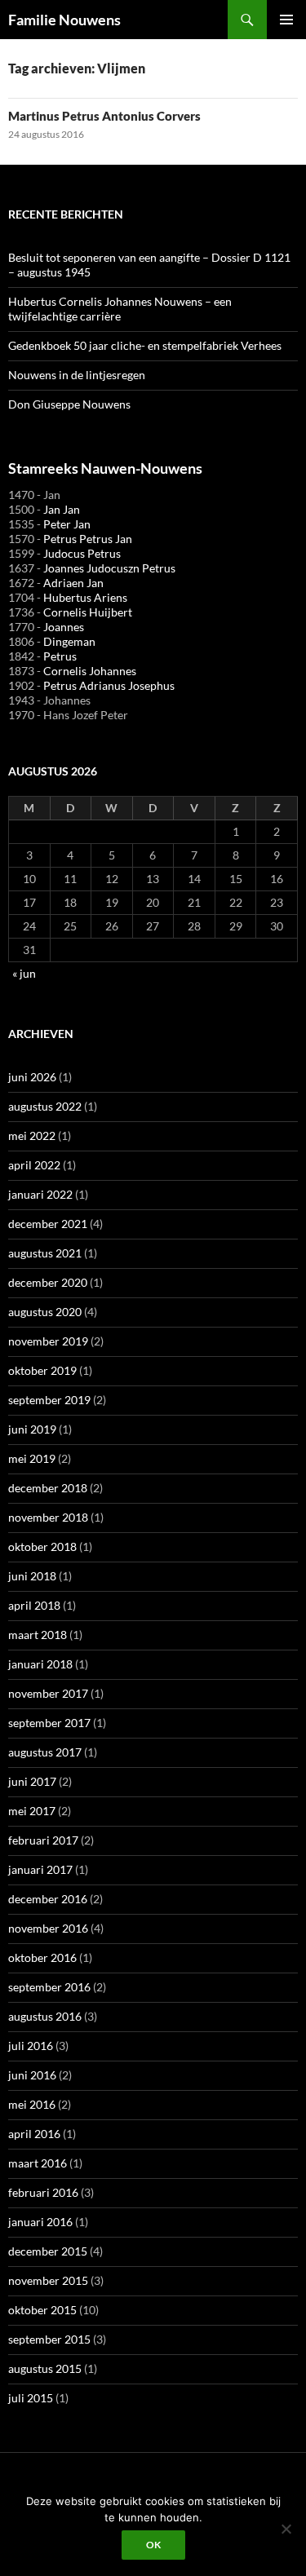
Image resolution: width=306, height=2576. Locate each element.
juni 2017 (32, 1781)
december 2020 (48, 1282)
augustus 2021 (45, 1253)
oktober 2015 (42, 2310)
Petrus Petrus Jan (88, 539)
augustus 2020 (45, 1312)
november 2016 (48, 1928)
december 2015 (48, 2251)
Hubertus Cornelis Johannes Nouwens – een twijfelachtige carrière (120, 309)
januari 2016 (40, 2222)
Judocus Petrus (82, 553)
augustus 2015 (45, 2368)
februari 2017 (43, 1840)
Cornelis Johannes (90, 671)
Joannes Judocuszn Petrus (109, 568)
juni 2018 (32, 1576)
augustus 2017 (45, 1752)
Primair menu (286, 20)
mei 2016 (32, 2104)
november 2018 (48, 1517)
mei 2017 (32, 1811)
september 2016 (49, 1987)
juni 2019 (32, 1429)
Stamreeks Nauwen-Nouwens (105, 468)
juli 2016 (31, 2046)
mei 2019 (32, 1458)
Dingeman (69, 641)
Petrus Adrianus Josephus (109, 685)
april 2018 (34, 1605)
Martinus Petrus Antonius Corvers (104, 116)
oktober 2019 (42, 1370)
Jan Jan (62, 509)
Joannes (64, 627)
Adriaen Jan (73, 583)
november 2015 (48, 2280)
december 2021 (48, 1224)
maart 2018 (38, 1635)
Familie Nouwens (64, 20)
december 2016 (48, 1899)
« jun (24, 973)
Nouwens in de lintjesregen (77, 375)
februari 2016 (43, 2192)
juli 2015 (31, 2398)
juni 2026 (32, 1077)
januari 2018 (40, 1664)
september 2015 (49, 2339)
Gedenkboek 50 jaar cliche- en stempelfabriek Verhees (145, 345)
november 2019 (48, 1341)
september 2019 (49, 1400)
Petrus (60, 656)
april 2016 (34, 2134)
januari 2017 (40, 1869)
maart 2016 (38, 2163)
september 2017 (49, 1723)
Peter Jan (67, 524)
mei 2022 (32, 1136)
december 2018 (48, 1488)
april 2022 (34, 1165)
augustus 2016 (45, 2016)
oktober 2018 (42, 1546)
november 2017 (48, 1693)
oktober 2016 (42, 1957)
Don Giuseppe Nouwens (69, 404)
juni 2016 (32, 2075)
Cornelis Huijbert (88, 612)
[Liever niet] (286, 2529)
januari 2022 (40, 1194)
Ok (153, 2545)
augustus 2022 (45, 1106)
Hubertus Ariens (85, 597)
